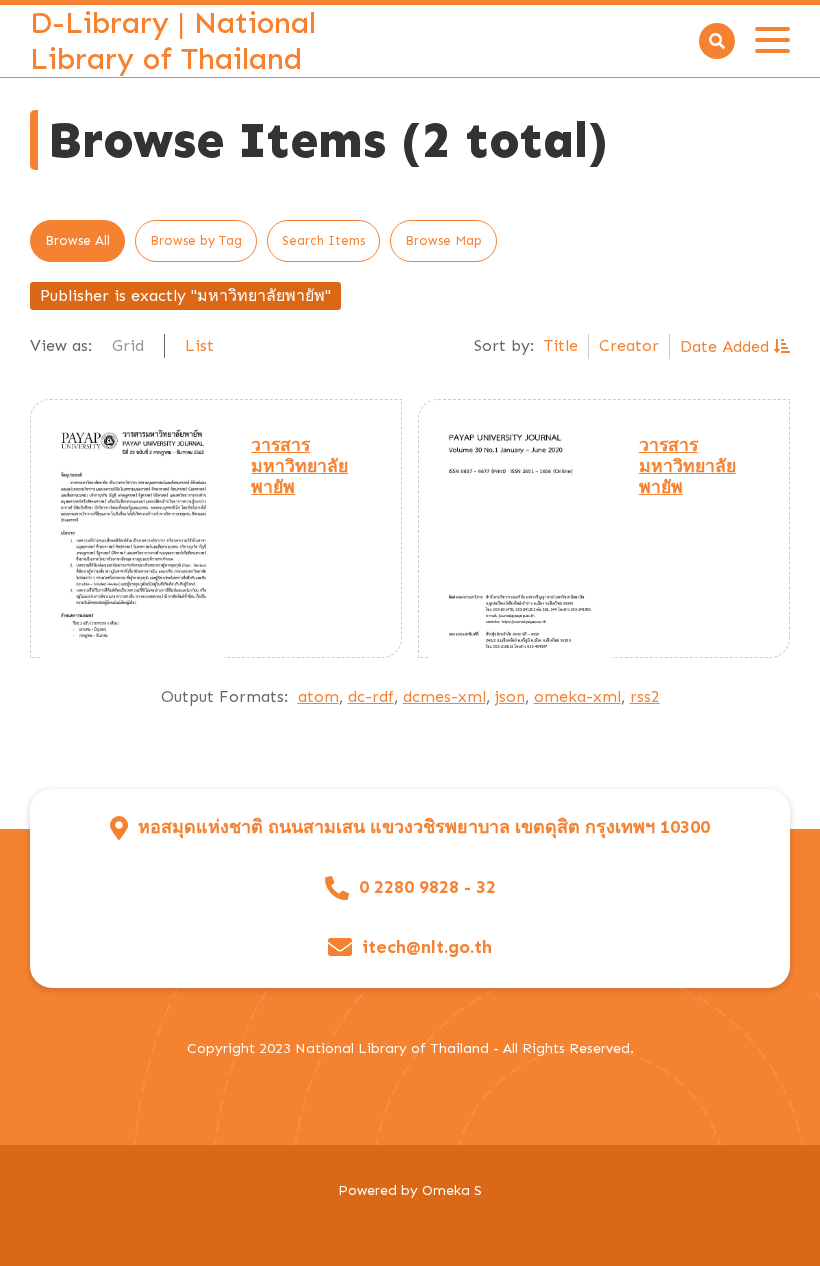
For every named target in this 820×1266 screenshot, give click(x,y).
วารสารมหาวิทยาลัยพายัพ (299, 466)
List (199, 345)
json (510, 696)
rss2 (645, 696)
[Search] (717, 41)
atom (318, 696)
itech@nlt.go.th (427, 947)
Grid (128, 345)
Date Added (727, 346)
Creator (629, 345)
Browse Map (443, 240)
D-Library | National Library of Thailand (173, 41)
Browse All (77, 240)
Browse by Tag (196, 240)
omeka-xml (577, 696)
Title (561, 345)
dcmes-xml (444, 696)
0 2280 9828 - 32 (427, 887)
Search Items (323, 240)
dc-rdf (371, 696)
